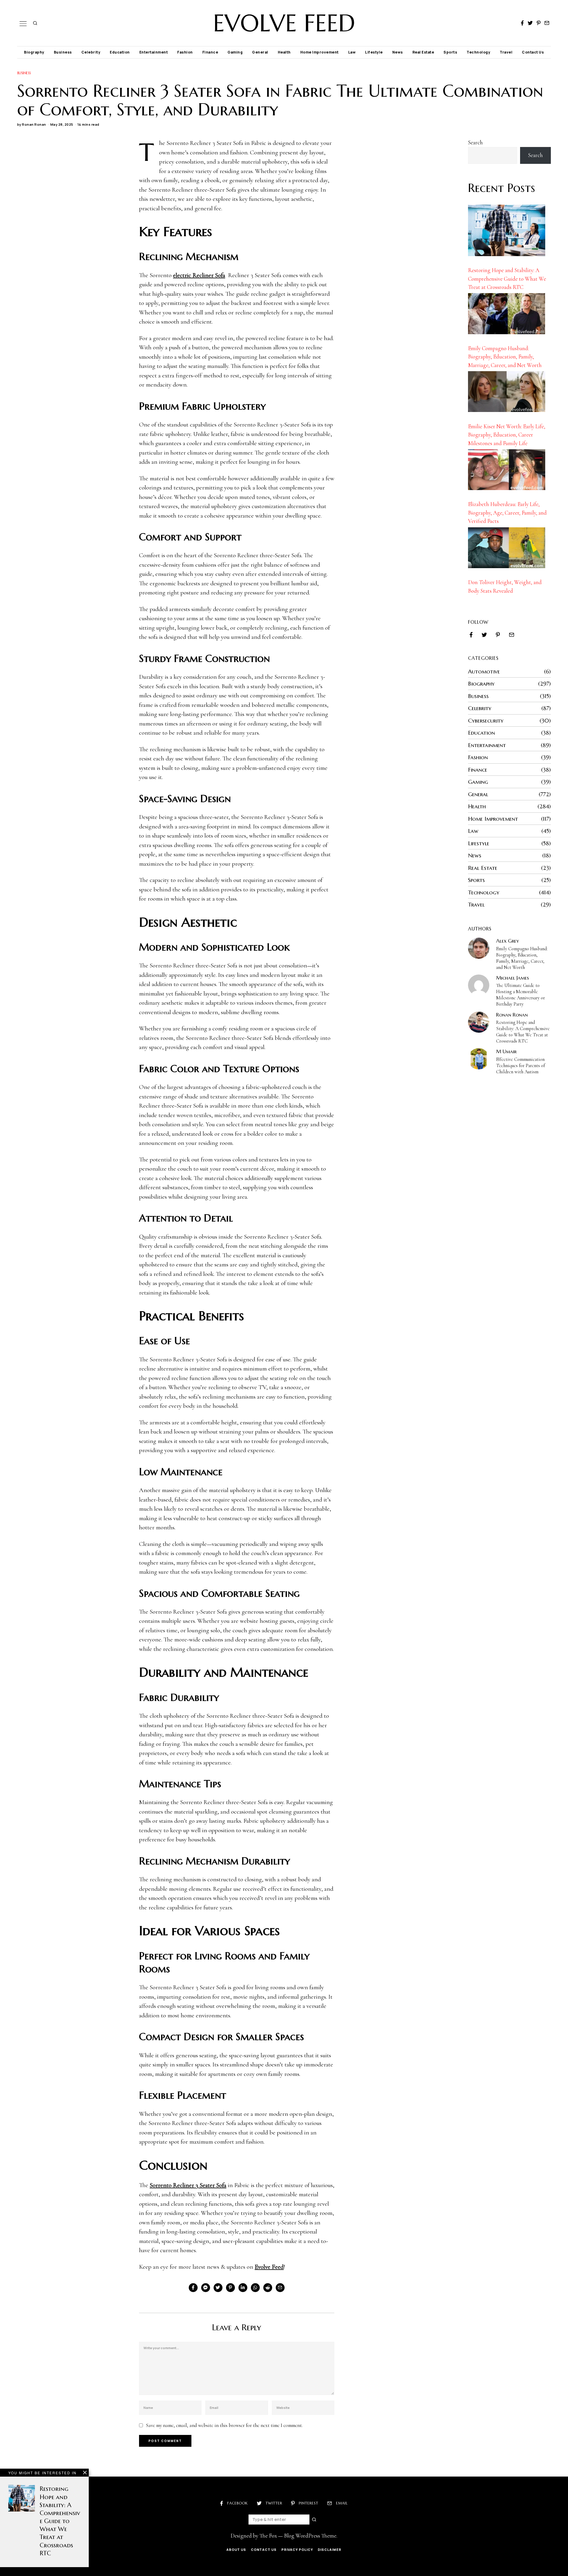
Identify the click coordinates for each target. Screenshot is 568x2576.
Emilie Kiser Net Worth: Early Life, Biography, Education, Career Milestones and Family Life (507, 435)
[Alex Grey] (479, 948)
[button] (314, 2520)
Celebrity (91, 52)
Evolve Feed (269, 2267)
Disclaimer (330, 2550)
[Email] (547, 23)
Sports (450, 52)
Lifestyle (374, 52)
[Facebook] (522, 23)
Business (63, 52)
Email (342, 2503)
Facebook (238, 2503)
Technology (478, 52)
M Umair (506, 1051)
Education (120, 52)
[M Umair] (479, 1059)
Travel (506, 52)
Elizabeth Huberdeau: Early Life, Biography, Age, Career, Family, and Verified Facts (507, 513)
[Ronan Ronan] (479, 1022)
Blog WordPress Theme (310, 2536)
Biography (34, 52)
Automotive (484, 671)
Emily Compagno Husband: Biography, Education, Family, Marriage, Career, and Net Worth (505, 357)
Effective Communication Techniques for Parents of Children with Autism (521, 1066)
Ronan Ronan (34, 124)
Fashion (185, 52)
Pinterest (309, 2503)
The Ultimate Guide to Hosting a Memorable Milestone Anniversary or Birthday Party (521, 995)
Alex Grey (508, 941)
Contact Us (533, 52)
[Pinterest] (539, 23)
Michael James (513, 978)
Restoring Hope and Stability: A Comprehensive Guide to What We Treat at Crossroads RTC (507, 279)
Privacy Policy (297, 2550)
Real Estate (423, 52)
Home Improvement (319, 52)
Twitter (274, 2503)
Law (352, 52)
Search (475, 142)
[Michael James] (479, 985)
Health (284, 52)
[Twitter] (530, 23)
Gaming (235, 52)
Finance (210, 52)
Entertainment (154, 52)
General (260, 52)
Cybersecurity (486, 720)
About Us (236, 2550)
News (398, 52)
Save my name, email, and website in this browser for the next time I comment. (224, 2425)
